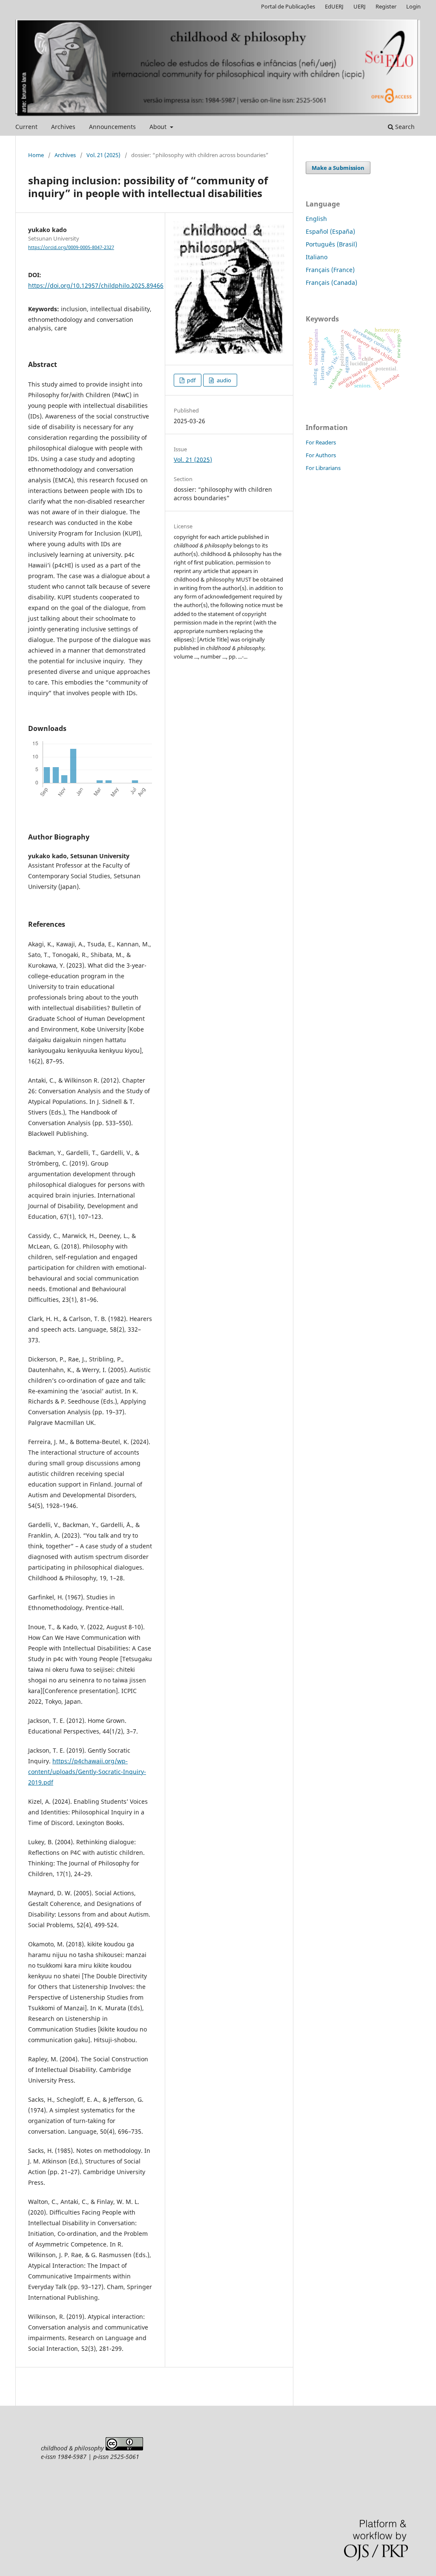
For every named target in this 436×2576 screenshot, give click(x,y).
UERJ (360, 6)
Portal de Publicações (288, 6)
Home (36, 155)
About (159, 127)
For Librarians (323, 468)
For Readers (321, 442)
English (316, 219)
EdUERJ (334, 6)
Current (26, 127)
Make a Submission (338, 168)
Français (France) (330, 270)
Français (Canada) (331, 282)
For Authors (321, 455)
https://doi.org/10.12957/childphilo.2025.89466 (96, 285)
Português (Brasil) (331, 244)
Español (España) (330, 231)
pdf (191, 380)
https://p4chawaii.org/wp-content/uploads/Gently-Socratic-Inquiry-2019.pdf (87, 1772)
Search (404, 127)
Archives (63, 127)
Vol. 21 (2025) (103, 155)
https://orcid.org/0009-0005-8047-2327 (71, 247)
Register (386, 6)
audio (223, 380)
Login (413, 6)
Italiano (317, 257)
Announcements (112, 127)
